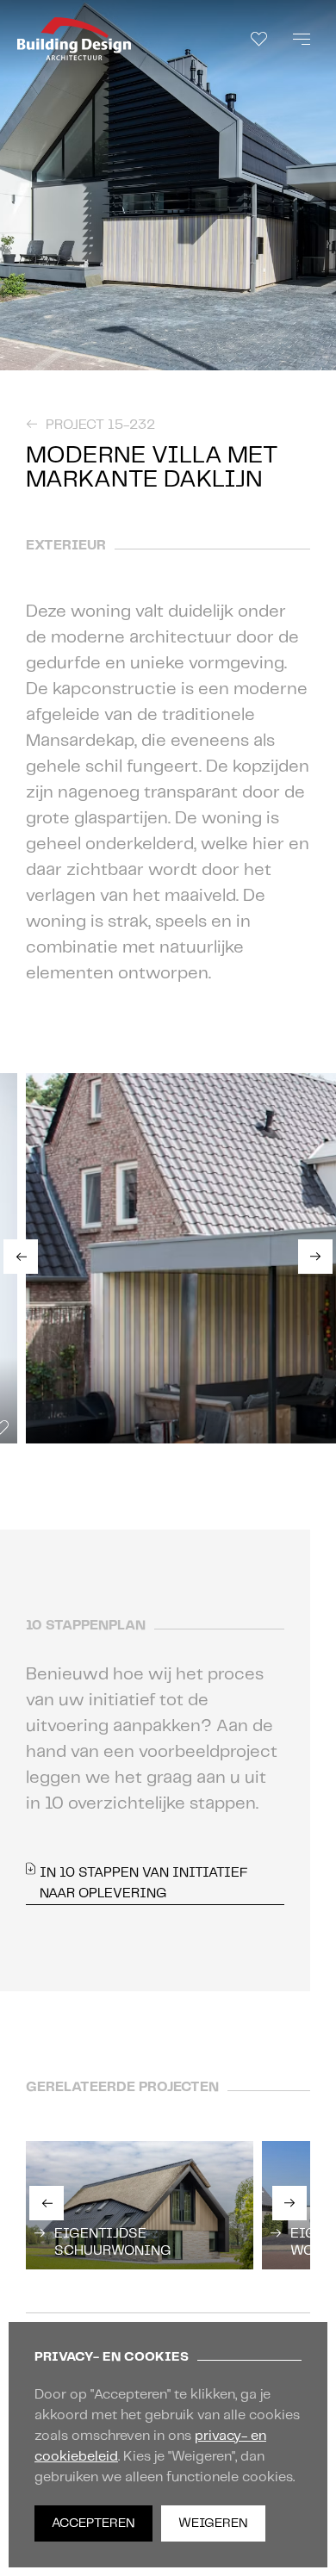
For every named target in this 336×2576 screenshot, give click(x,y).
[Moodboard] (259, 39)
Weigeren (213, 2523)
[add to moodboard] (319, 354)
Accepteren (93, 2523)
